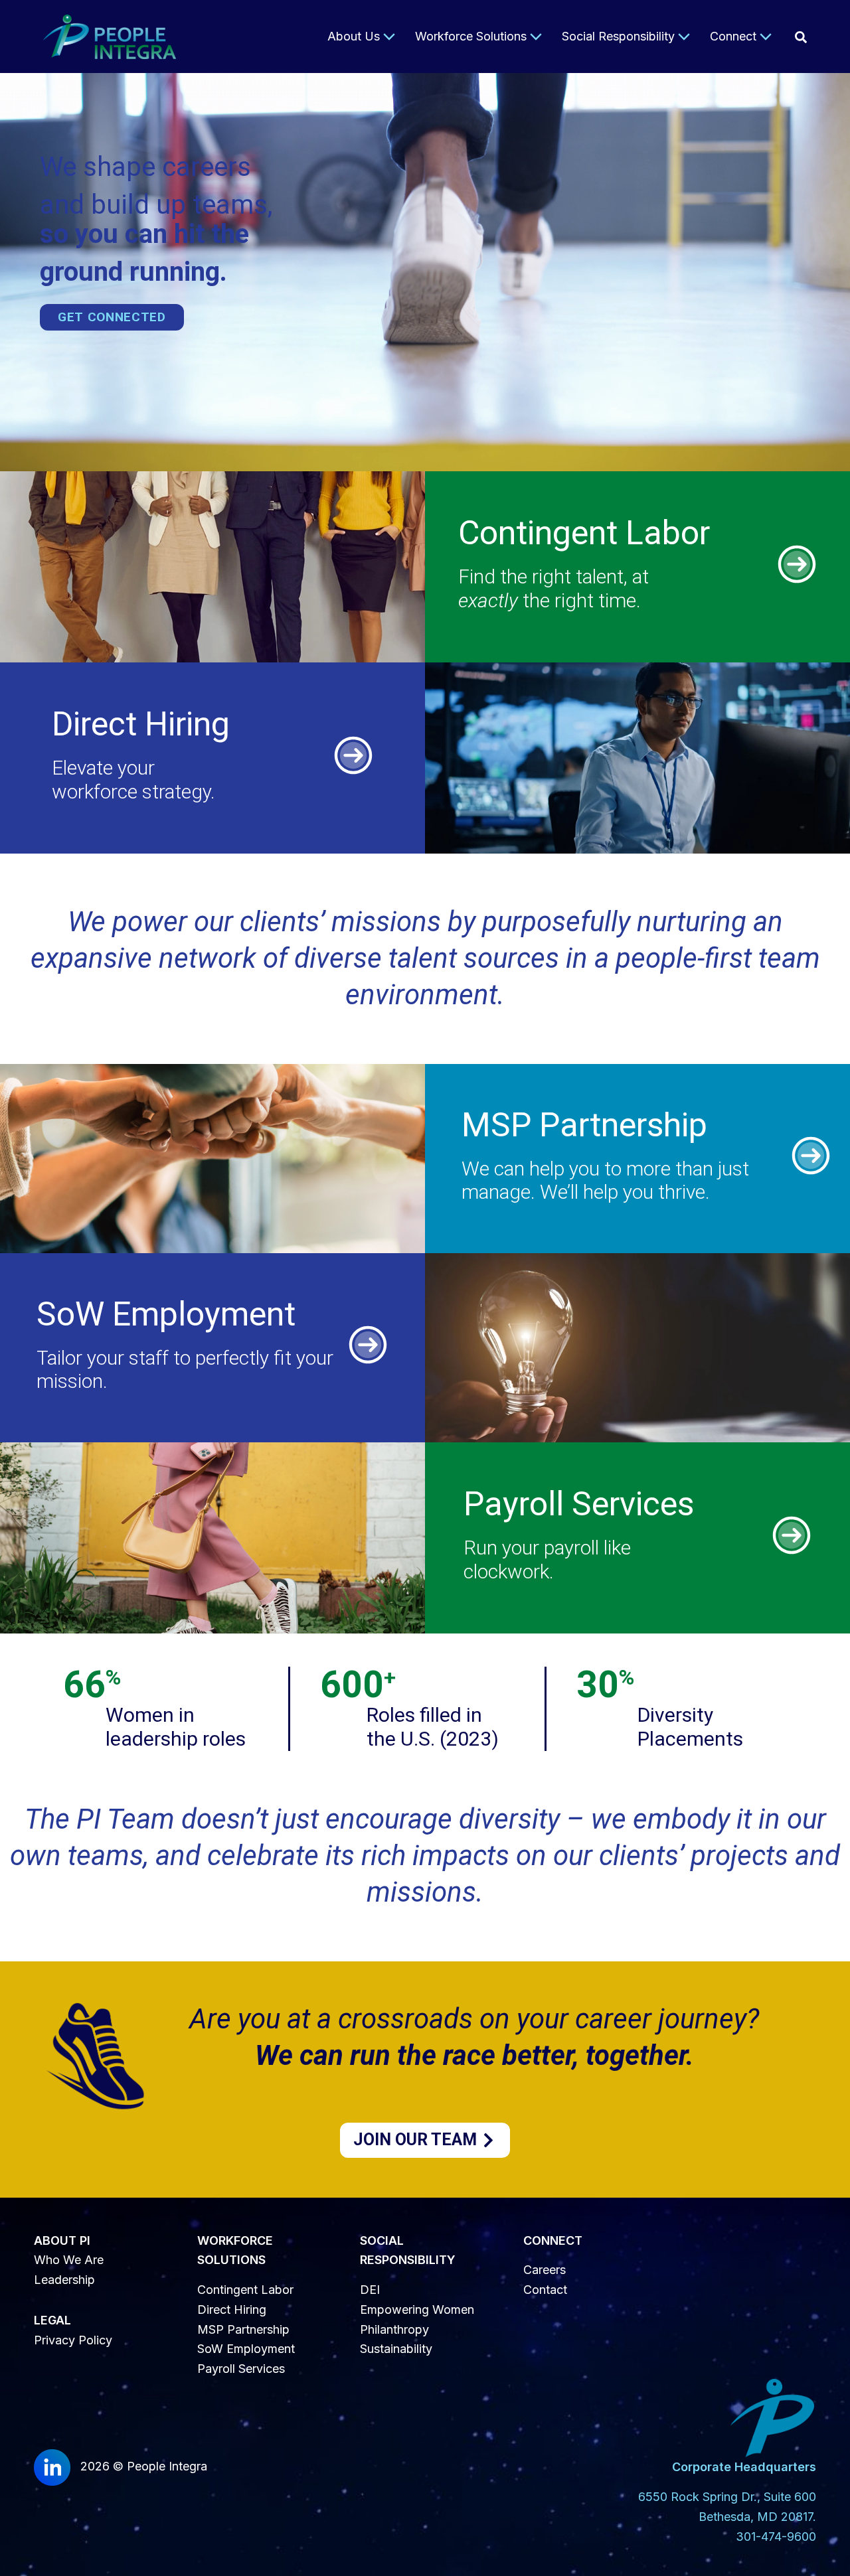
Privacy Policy (73, 2340)
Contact (545, 2290)
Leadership (64, 2280)
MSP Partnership (243, 2329)
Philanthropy (394, 2329)
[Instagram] (801, 37)
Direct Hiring (232, 2310)
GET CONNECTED (112, 317)
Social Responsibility (618, 36)
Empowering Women (417, 2310)
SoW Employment (246, 2349)
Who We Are (69, 2260)
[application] (387, 37)
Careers (545, 2270)
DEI (370, 2290)
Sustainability (396, 2349)
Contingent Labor (245, 2290)
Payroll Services (241, 2369)
